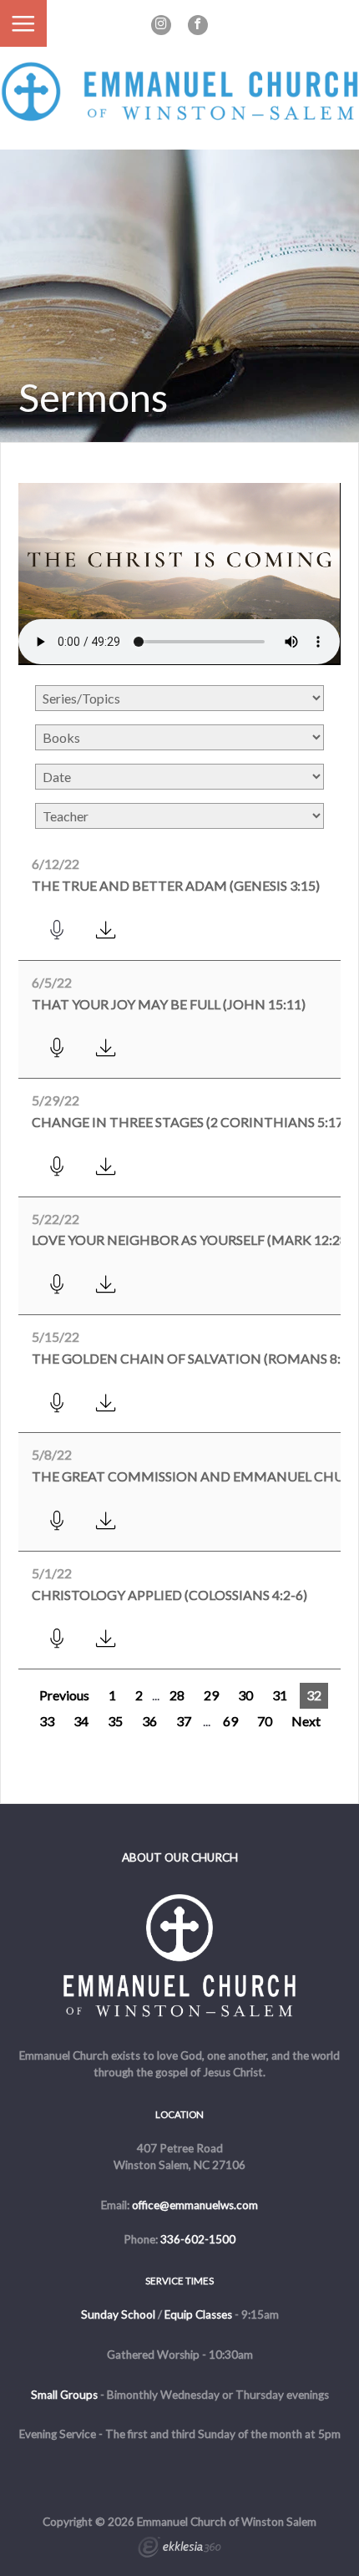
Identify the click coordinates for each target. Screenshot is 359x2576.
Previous (64, 1695)
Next (306, 1721)
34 (81, 1721)
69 (230, 1721)
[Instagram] (161, 25)
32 (314, 1695)
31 (280, 1695)
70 (265, 1721)
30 (245, 1695)
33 (47, 1721)
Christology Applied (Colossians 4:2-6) (169, 1595)
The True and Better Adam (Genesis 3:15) (176, 885)
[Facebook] (198, 25)
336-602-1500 (198, 2239)
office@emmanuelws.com (195, 2205)
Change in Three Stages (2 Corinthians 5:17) (190, 1122)
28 (177, 1695)
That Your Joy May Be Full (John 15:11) (169, 1004)
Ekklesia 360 (179, 2549)
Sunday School (118, 2314)
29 (211, 1695)
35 (115, 1721)
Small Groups (64, 2395)
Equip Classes (198, 2314)
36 (149, 1721)
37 (184, 1721)
